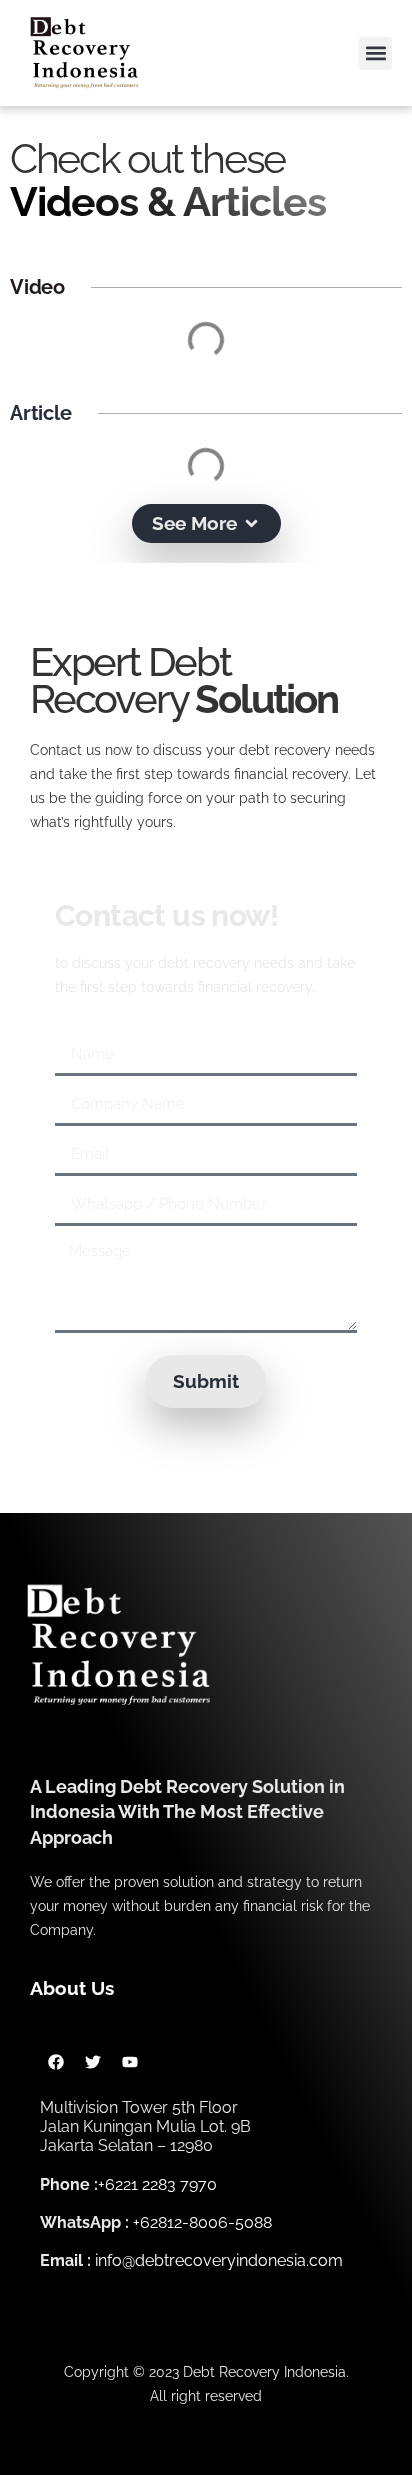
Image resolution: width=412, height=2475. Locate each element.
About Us (72, 1988)
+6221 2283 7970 (157, 2184)
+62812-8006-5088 (202, 2222)
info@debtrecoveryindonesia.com (219, 2260)
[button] (375, 53)
